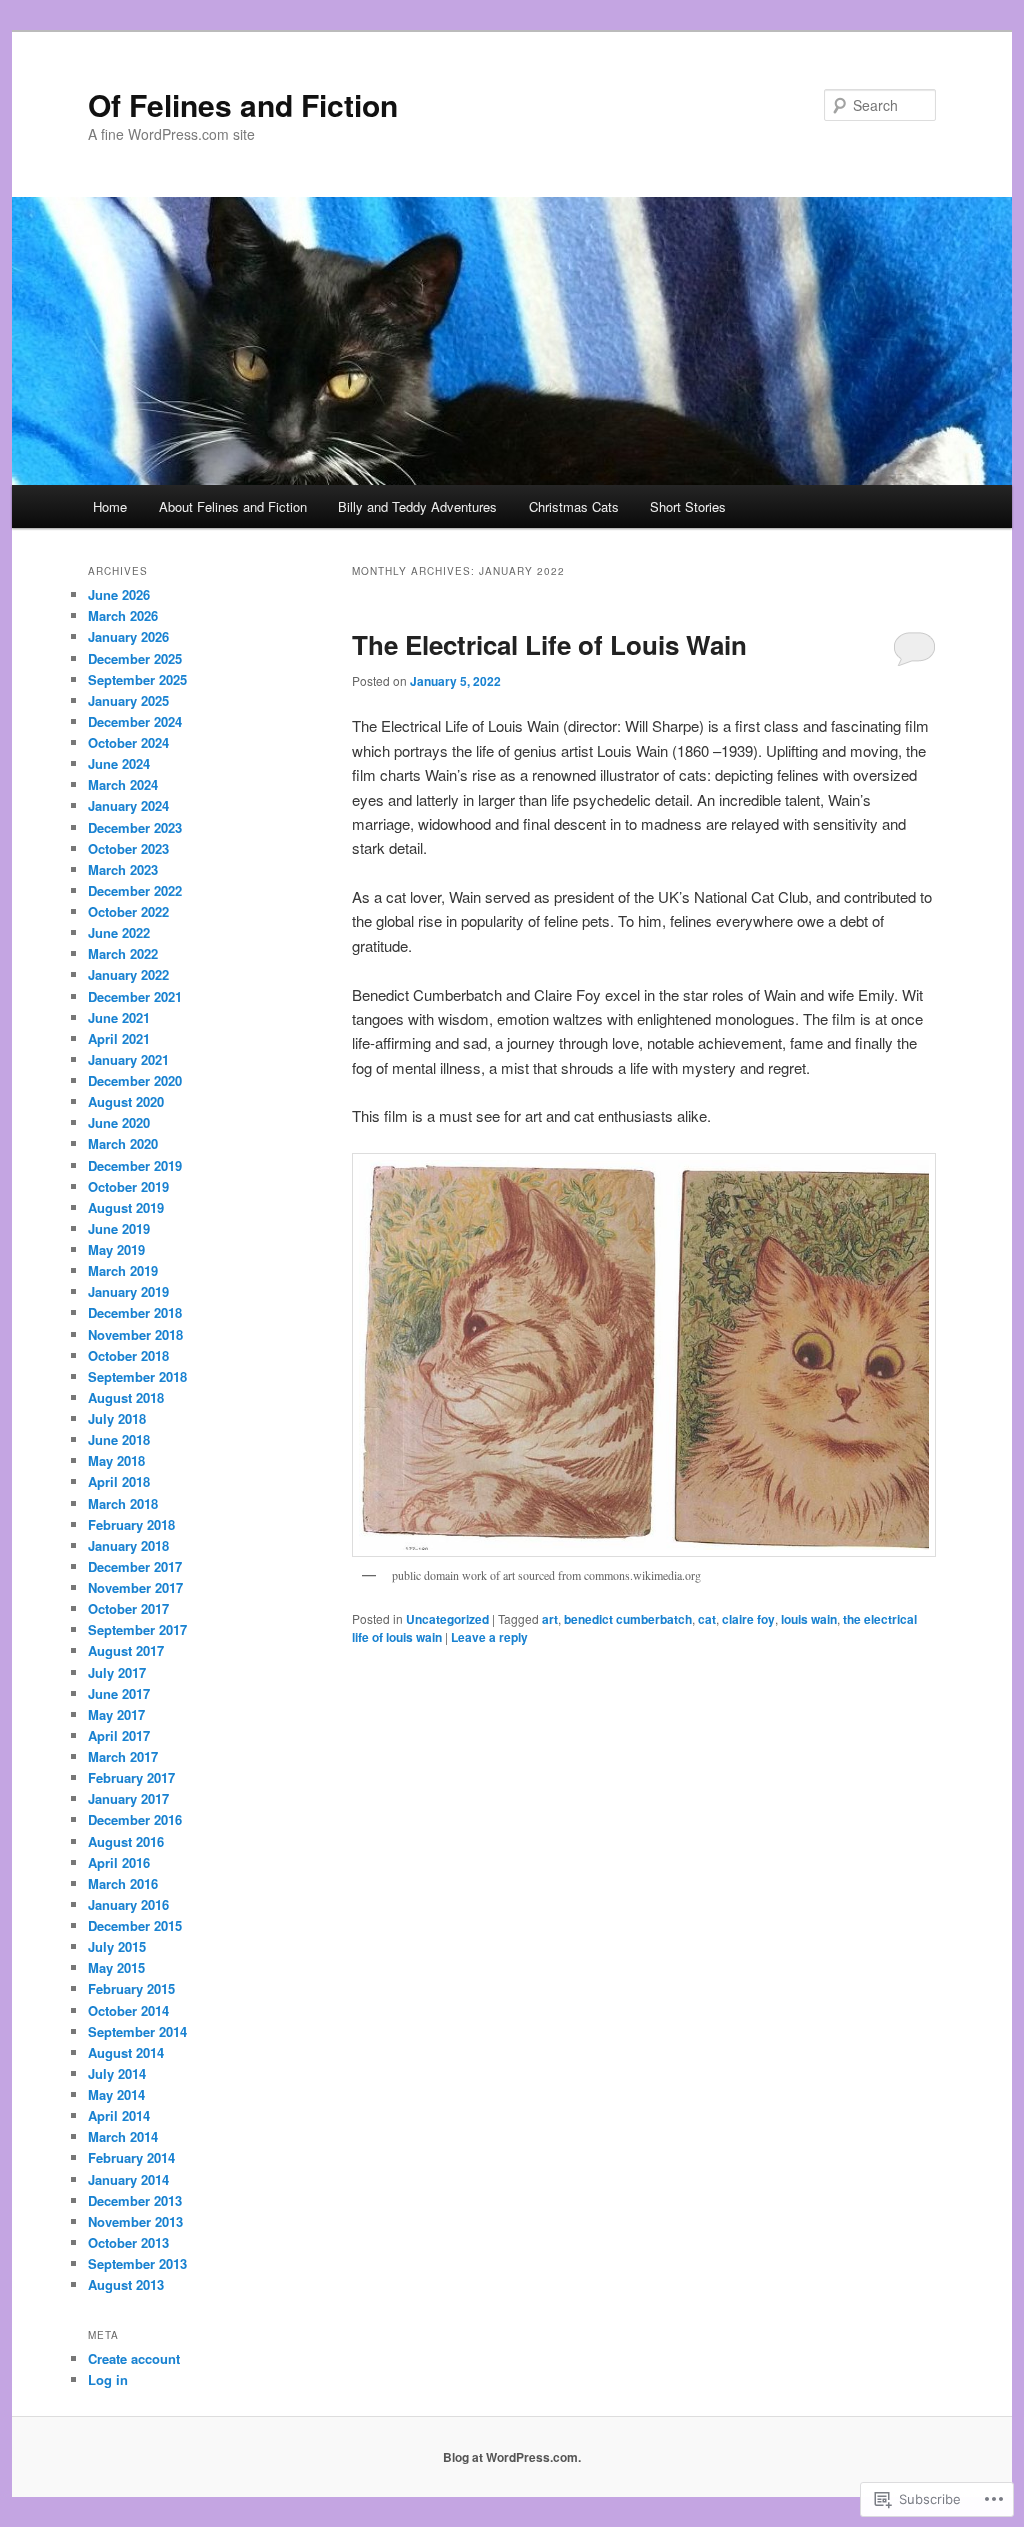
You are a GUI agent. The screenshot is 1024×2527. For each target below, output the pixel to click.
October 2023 (128, 848)
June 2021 (119, 1017)
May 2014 (116, 2094)
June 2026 (119, 594)
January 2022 (128, 974)
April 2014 (119, 2115)
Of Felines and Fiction (243, 104)
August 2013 (126, 2284)
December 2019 (135, 1165)
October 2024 (128, 742)
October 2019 (128, 1186)
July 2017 (117, 1672)
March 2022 (123, 953)
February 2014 (131, 2157)
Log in (108, 2379)
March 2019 (123, 1270)
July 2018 (117, 1418)
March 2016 (123, 1883)
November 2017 (135, 1587)
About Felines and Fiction (233, 506)
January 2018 (128, 1545)
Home (110, 506)
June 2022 (119, 932)
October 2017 (128, 1608)
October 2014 (128, 2010)
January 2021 (128, 1059)
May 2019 (116, 1249)
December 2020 (135, 1080)
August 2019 (126, 1207)
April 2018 (119, 1481)
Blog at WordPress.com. (512, 2457)
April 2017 (119, 1735)
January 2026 (128, 636)
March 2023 (123, 869)
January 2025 (128, 700)
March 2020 (123, 1143)
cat (707, 1619)
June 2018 (119, 1439)
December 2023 (135, 827)
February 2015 (131, 1988)
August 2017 (126, 1650)
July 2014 (117, 2073)
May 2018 (116, 1460)
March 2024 (123, 784)
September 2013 (137, 2263)
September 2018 (137, 1376)
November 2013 (135, 2221)
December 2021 (135, 996)
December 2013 (135, 2200)
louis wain (809, 1619)
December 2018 (135, 1312)
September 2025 (137, 679)
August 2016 (126, 1841)
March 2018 (123, 1503)
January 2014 (128, 2179)
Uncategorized (447, 1619)
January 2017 (128, 1798)
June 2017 (119, 1693)
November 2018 (135, 1334)
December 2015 (135, 1925)
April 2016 (119, 1862)
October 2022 (128, 911)
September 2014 (137, 2031)
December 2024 (135, 721)
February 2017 (131, 1777)
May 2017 (116, 1714)
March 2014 (123, 2136)
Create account (134, 2358)
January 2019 (128, 1291)
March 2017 (123, 1756)
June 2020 (119, 1122)
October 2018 (128, 1355)
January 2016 (128, 1904)
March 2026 (123, 615)
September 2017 (137, 1629)
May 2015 (116, 1967)
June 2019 (119, 1228)
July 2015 (117, 1946)
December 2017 (135, 1566)
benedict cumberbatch (628, 1619)
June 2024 (119, 763)
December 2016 (135, 1819)
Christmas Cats (574, 506)
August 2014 (126, 2052)
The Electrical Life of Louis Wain (549, 644)
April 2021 (119, 1038)
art (550, 1619)
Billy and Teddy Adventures (417, 506)
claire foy (748, 1619)
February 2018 (131, 1524)
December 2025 (135, 658)
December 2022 (135, 890)
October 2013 (128, 2242)
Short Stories (688, 506)
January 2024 (128, 805)
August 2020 (126, 1101)
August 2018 (126, 1397)
